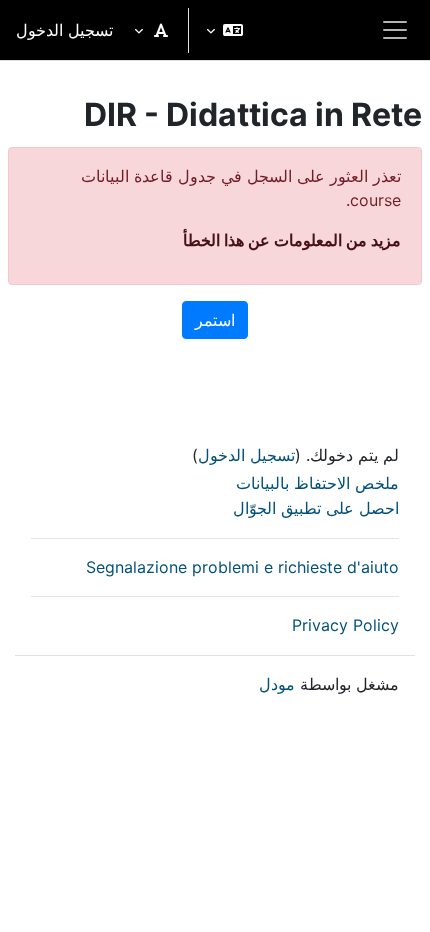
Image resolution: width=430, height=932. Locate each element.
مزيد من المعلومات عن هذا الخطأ (292, 240)
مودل (277, 684)
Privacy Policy (345, 625)
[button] (224, 30)
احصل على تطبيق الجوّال (316, 508)
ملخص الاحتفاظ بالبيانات (317, 483)
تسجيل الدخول (64, 30)
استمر (215, 320)
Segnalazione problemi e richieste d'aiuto (242, 567)
